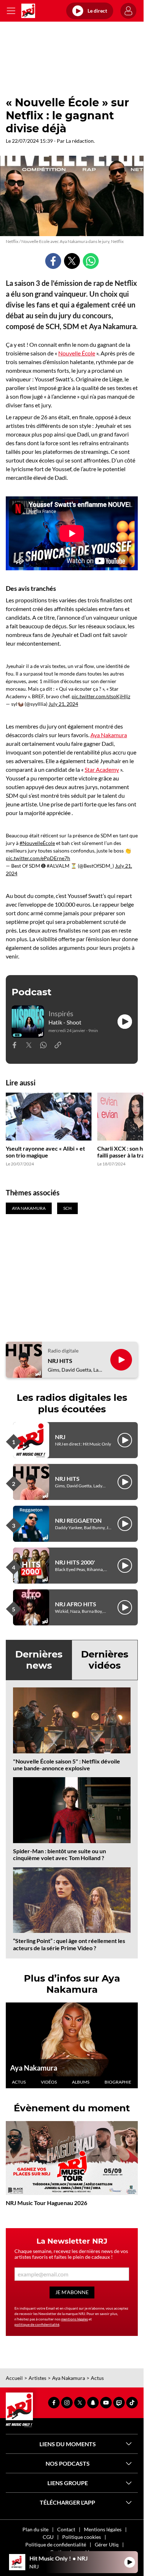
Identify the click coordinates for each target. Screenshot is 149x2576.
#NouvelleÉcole (37, 843)
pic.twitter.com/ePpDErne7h (38, 858)
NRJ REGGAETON (78, 1520)
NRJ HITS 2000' (75, 1562)
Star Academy (102, 769)
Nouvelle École (77, 353)
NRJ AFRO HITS (76, 1604)
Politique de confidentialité (56, 2544)
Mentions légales (103, 2529)
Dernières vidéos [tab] (105, 1660)
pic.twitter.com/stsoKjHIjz (101, 696)
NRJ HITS (60, 1361)
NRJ (60, 1437)
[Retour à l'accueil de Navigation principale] (28, 11)
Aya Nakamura (109, 735)
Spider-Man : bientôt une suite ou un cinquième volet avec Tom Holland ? (59, 1854)
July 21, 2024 (63, 704)
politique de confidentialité (37, 2324)
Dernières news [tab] (39, 1660)
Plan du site (35, 2529)
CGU (48, 2537)
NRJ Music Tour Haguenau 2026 (46, 2203)
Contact (66, 2529)
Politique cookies (82, 2537)
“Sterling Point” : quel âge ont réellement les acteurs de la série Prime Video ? (69, 1944)
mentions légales (74, 2319)
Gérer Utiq (107, 2544)
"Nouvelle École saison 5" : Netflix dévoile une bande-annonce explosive (67, 1765)
